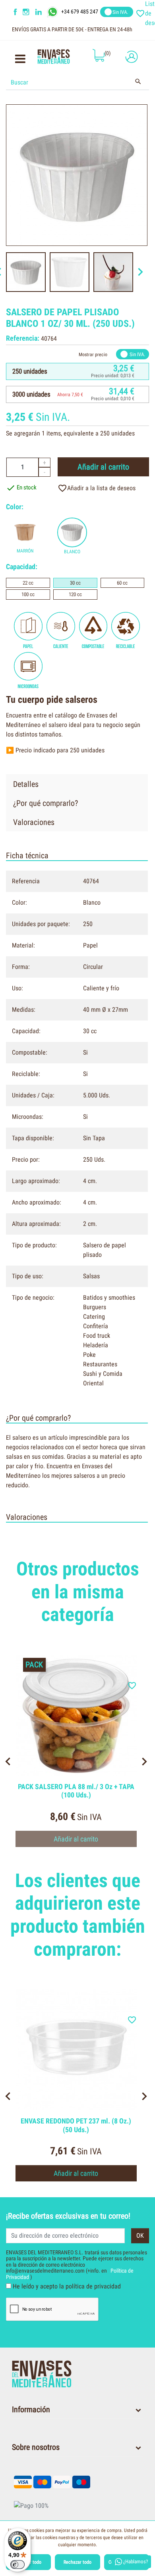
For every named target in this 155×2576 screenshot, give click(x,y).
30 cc (75, 583)
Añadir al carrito (103, 467)
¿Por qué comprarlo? (46, 803)
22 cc (28, 583)
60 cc (122, 583)
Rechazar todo (77, 2562)
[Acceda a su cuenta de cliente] (130, 57)
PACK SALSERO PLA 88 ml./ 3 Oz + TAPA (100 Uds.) (76, 1791)
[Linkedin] (44, 12)
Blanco (72, 552)
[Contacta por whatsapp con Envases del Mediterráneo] (53, 12)
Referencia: (23, 338)
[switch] (17, 2564)
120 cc (75, 594)
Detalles (26, 784)
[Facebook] (15, 12)
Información (31, 2409)
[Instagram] (27, 12)
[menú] (20, 61)
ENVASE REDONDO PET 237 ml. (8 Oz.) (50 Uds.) (76, 2125)
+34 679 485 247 (80, 12)
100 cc (28, 594)
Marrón (25, 551)
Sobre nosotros (36, 2447)
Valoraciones (34, 822)
